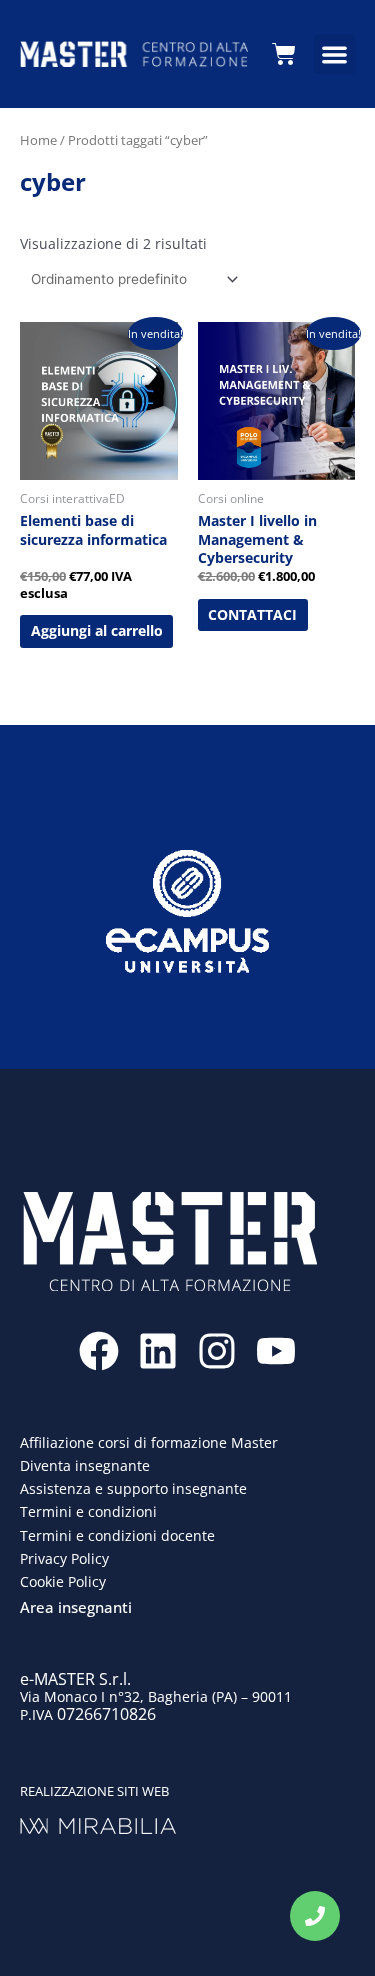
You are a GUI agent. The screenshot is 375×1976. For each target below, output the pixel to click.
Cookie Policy (63, 1581)
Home (38, 140)
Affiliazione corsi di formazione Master (149, 1442)
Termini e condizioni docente (117, 1535)
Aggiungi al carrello (97, 630)
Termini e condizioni (88, 1511)
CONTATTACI (252, 614)
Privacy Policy (64, 1558)
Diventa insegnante (85, 1465)
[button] (334, 54)
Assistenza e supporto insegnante (133, 1488)
